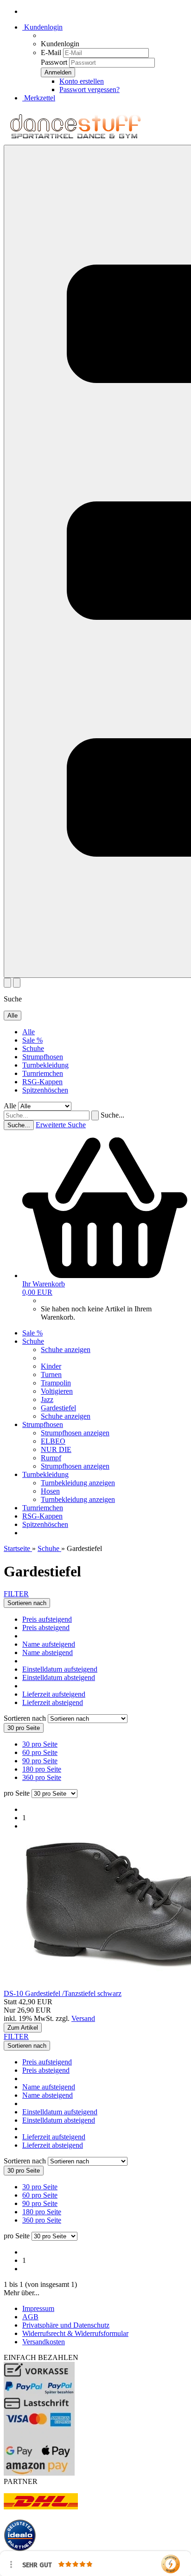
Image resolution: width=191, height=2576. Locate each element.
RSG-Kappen (42, 1082)
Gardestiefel (58, 1408)
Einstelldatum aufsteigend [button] (60, 1669)
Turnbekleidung (45, 1065)
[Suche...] (95, 1115)
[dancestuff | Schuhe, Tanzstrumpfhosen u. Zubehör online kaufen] (76, 140)
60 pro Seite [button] (40, 1752)
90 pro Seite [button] (40, 1761)
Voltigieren (57, 1391)
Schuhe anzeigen (66, 1350)
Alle (29, 1032)
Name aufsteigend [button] (49, 1644)
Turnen (51, 1374)
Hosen (50, 1491)
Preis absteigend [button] (46, 1628)
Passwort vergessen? (89, 90)
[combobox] (27, 1603)
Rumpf (51, 1458)
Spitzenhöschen (45, 1090)
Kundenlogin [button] (42, 27)
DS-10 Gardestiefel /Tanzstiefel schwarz (63, 1993)
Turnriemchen (43, 1073)
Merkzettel (39, 98)
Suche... (112, 1115)
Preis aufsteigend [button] (47, 1619)
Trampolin (56, 1383)
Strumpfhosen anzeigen (75, 1433)
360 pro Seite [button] (42, 1777)
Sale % (32, 1040)
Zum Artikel (23, 2028)
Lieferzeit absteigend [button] (53, 1702)
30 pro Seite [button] (40, 1744)
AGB (30, 2317)
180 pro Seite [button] (42, 1769)
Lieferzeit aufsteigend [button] (54, 1694)
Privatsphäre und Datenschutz (66, 2325)
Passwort (54, 62)
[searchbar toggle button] (17, 983)
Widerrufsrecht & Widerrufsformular (75, 2333)
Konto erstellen (82, 81)
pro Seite (17, 1793)
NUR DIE (56, 1449)
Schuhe (33, 1048)
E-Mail (51, 53)
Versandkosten (44, 2342)
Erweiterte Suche (61, 1125)
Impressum (38, 2308)
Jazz (47, 1399)
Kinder (51, 1366)
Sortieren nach (26, 1718)
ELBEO (53, 1441)
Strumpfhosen (43, 1057)
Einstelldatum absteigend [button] (59, 1677)
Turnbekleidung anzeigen (78, 1483)
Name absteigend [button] (48, 1652)
